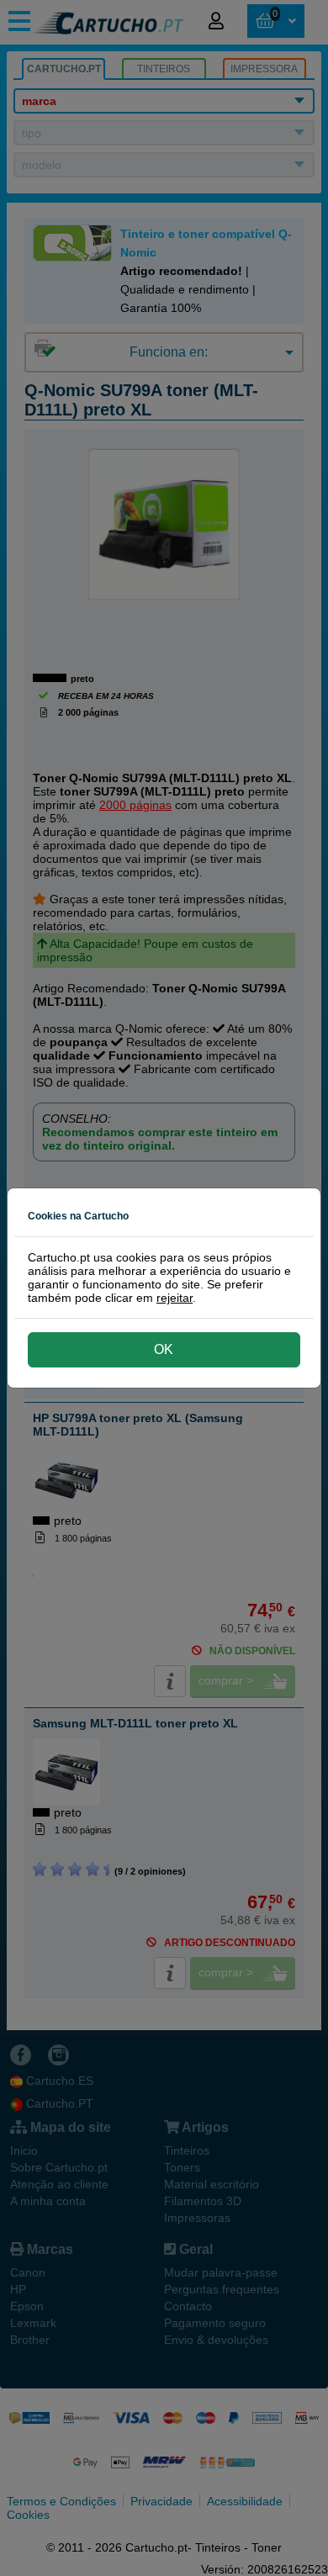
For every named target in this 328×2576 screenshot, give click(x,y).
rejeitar (175, 1298)
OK (164, 1349)
